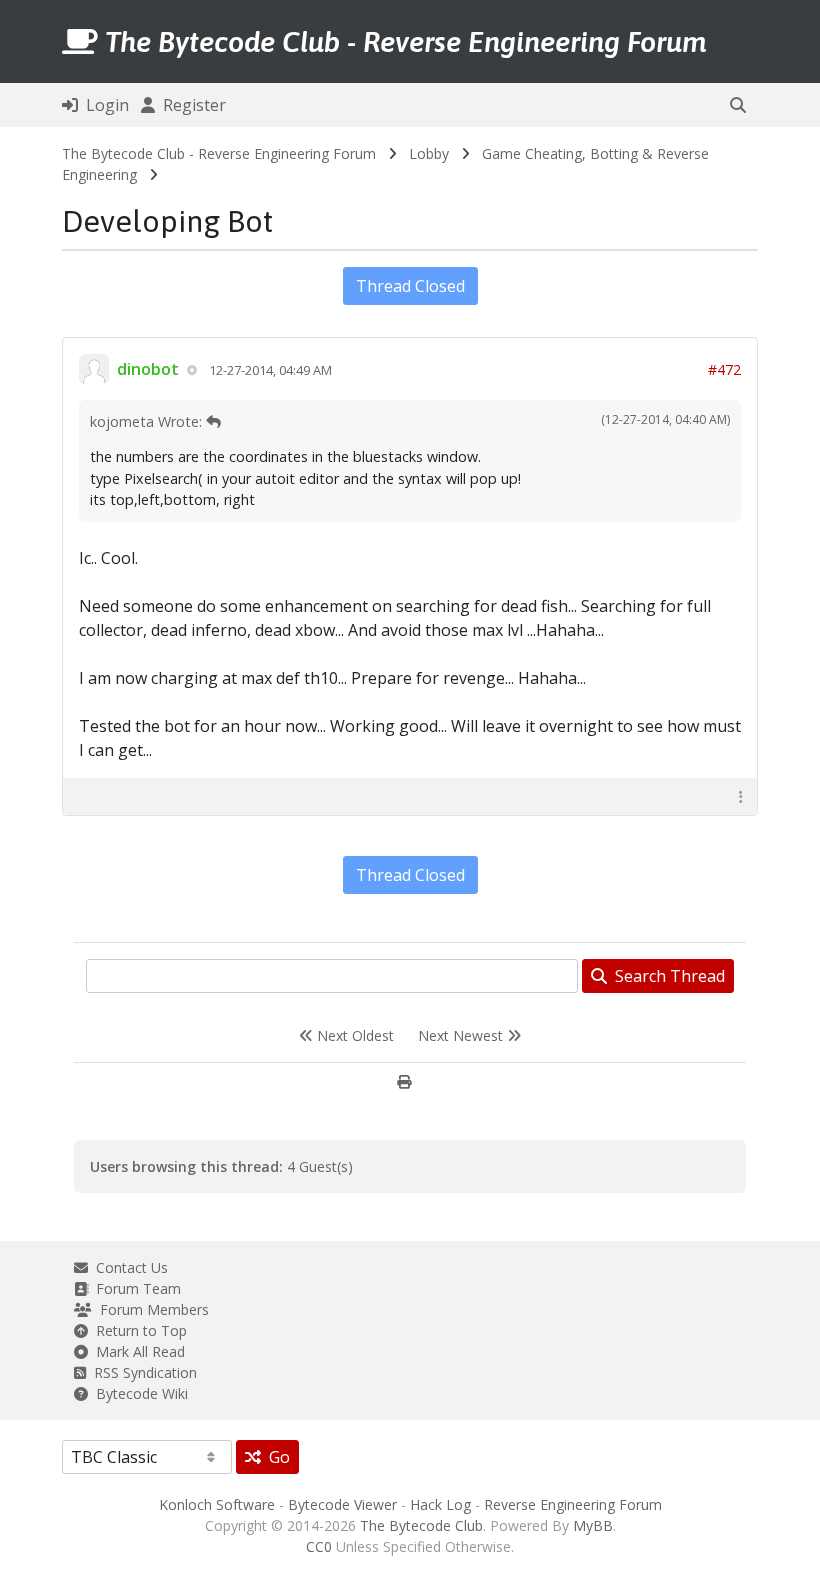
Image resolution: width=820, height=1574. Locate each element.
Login (103, 105)
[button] (738, 105)
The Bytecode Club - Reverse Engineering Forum (219, 153)
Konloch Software (217, 1504)
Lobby (429, 153)
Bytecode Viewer (342, 1504)
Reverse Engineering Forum (573, 1504)
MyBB (593, 1525)
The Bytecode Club (421, 1525)
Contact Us (128, 1267)
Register (190, 105)
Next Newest (462, 1035)
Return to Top (137, 1330)
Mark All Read (136, 1351)
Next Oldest (353, 1035)
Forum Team (134, 1288)
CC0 (319, 1546)
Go (275, 1457)
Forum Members (150, 1309)
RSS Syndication (141, 1372)
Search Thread (666, 976)
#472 (724, 369)
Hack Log (440, 1504)
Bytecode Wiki (138, 1393)
